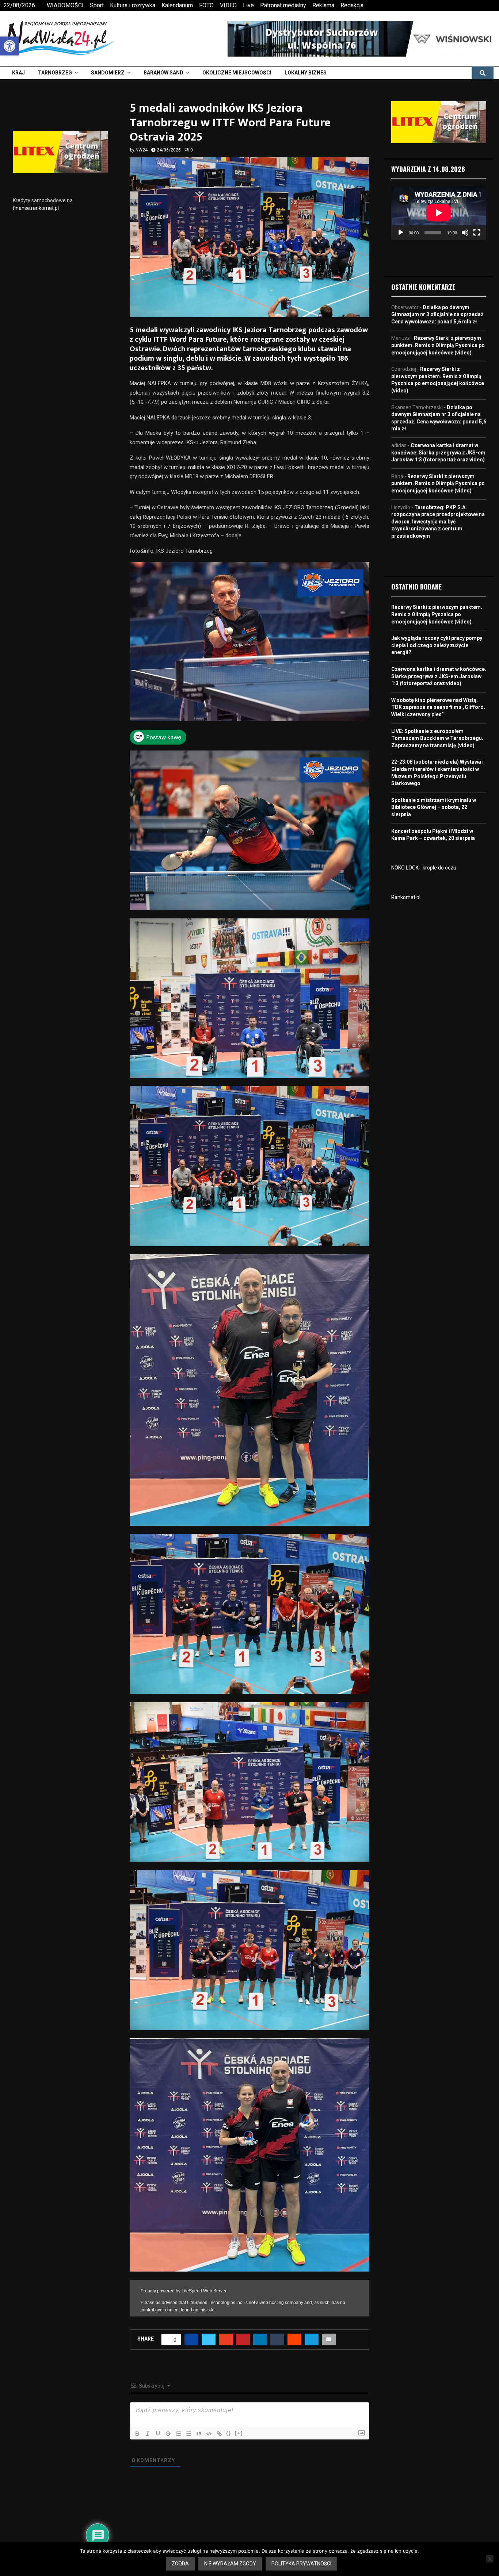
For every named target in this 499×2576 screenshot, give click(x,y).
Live (248, 5)
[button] (9, 46)
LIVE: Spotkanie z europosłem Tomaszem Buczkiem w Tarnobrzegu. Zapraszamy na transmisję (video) (437, 738)
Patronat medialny (283, 5)
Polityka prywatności (301, 2564)
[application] (439, 213)
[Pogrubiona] (137, 2427)
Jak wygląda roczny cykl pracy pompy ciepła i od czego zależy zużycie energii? (437, 645)
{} (229, 2426)
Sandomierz (108, 73)
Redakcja (352, 5)
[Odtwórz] (401, 233)
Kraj (18, 73)
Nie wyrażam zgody (230, 2564)
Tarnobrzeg (55, 73)
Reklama (323, 5)
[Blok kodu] (209, 2427)
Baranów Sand (163, 73)
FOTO (206, 5)
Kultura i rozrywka (133, 5)
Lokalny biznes (306, 73)
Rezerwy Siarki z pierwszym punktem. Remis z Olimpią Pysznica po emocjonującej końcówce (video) (438, 345)
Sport (97, 5)
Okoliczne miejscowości (237, 73)
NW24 (142, 150)
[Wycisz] (465, 233)
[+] (239, 2426)
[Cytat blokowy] (199, 2427)
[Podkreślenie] (158, 2427)
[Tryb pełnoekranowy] (477, 233)
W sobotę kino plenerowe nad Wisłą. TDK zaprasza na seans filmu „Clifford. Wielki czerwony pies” (438, 707)
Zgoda (180, 2564)
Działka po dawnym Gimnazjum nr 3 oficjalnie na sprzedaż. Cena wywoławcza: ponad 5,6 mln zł (438, 314)
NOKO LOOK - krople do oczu (424, 868)
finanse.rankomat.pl (36, 208)
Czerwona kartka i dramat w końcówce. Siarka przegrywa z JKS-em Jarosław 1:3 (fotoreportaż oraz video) (438, 452)
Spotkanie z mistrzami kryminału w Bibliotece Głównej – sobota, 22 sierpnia (434, 807)
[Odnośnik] (219, 2427)
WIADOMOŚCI (65, 5)
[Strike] (168, 2427)
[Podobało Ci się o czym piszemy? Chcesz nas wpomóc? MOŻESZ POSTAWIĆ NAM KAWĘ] (158, 743)
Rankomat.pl (406, 897)
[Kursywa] (148, 2427)
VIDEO (228, 5)
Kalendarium (177, 5)
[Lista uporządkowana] (178, 2427)
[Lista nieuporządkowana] (188, 2427)
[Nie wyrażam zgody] (490, 2559)
